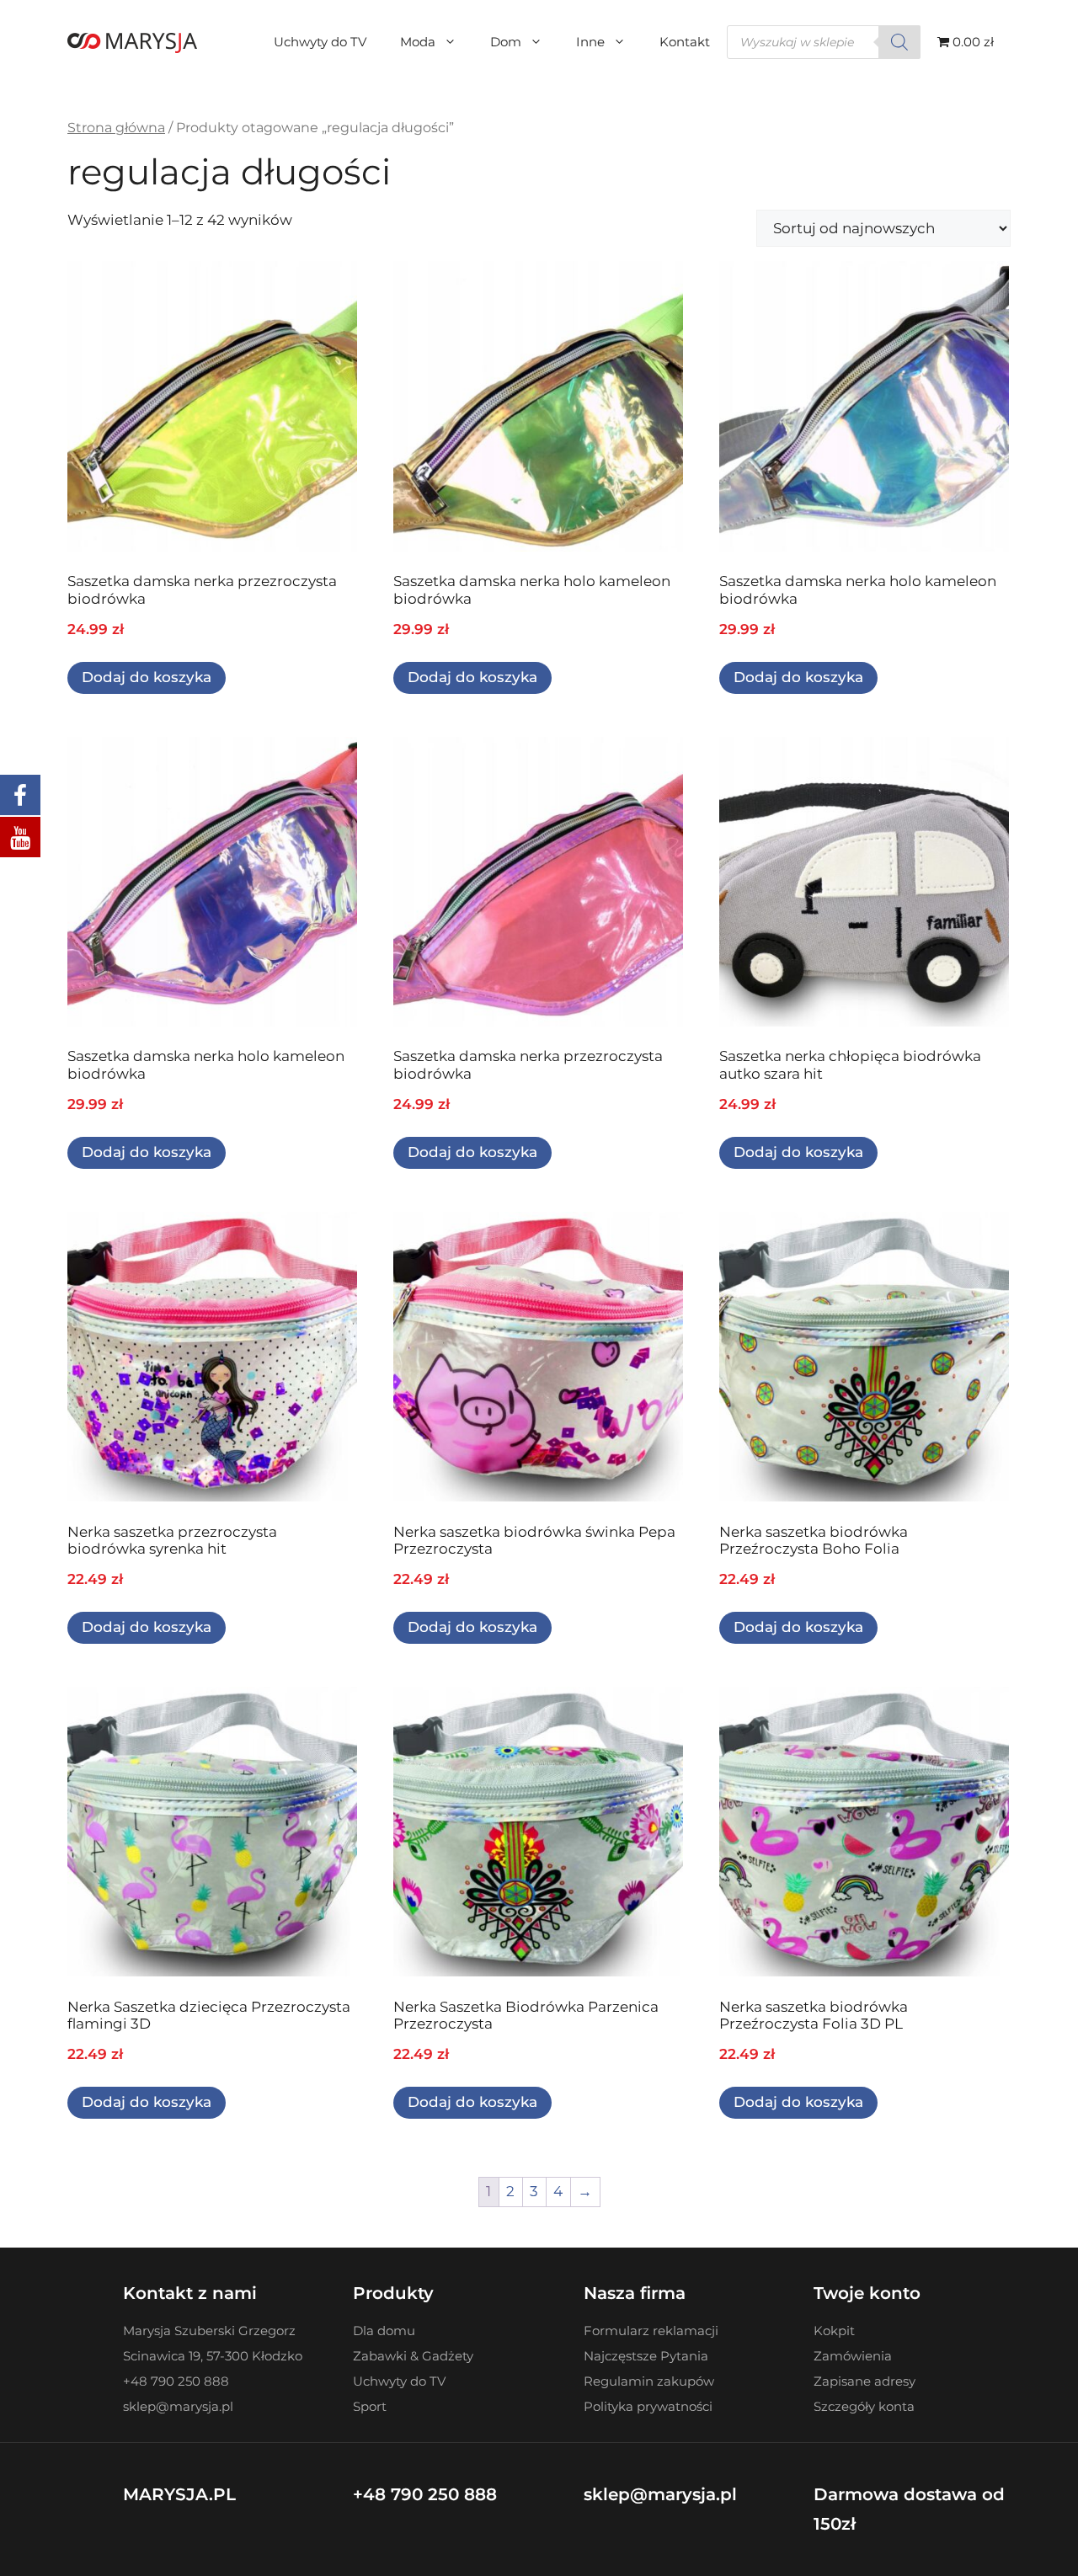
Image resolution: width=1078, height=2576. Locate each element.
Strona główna (116, 128)
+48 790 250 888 (425, 2494)
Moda (418, 42)
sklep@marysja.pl (660, 2494)
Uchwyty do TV (320, 42)
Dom (506, 42)
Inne (590, 42)
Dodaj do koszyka (147, 677)
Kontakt (685, 42)
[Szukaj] (899, 42)
